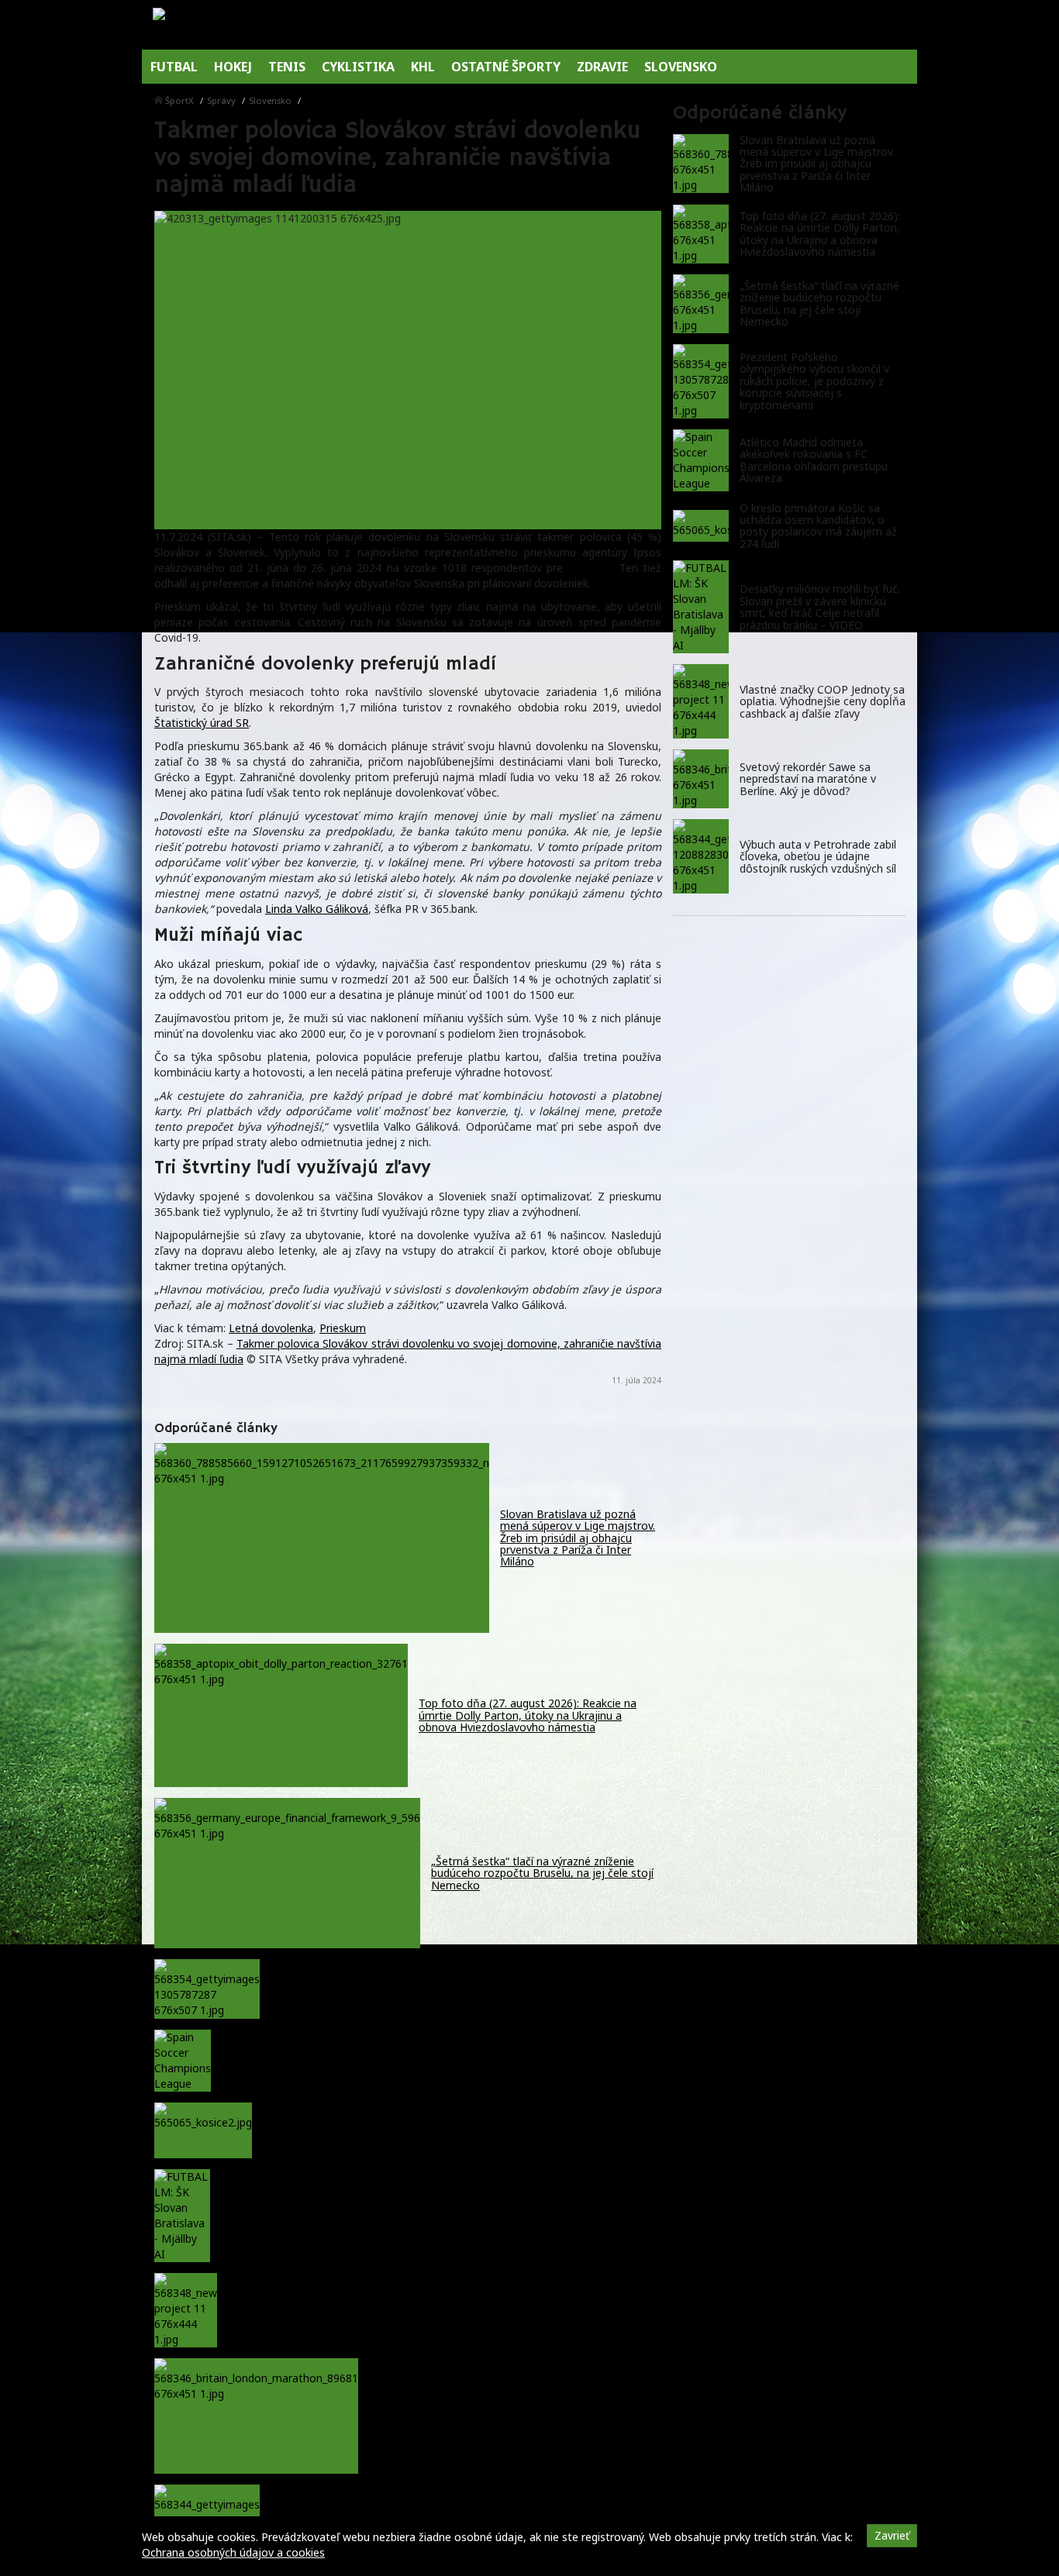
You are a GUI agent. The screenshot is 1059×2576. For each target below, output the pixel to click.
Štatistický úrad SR (202, 723)
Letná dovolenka (271, 1328)
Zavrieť (892, 2535)
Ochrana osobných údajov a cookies (233, 2552)
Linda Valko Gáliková (317, 909)
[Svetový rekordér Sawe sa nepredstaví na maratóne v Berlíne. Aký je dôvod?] (701, 779)
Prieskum (343, 1328)
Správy (221, 100)
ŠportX (179, 100)
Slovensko (270, 100)
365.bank (590, 568)
